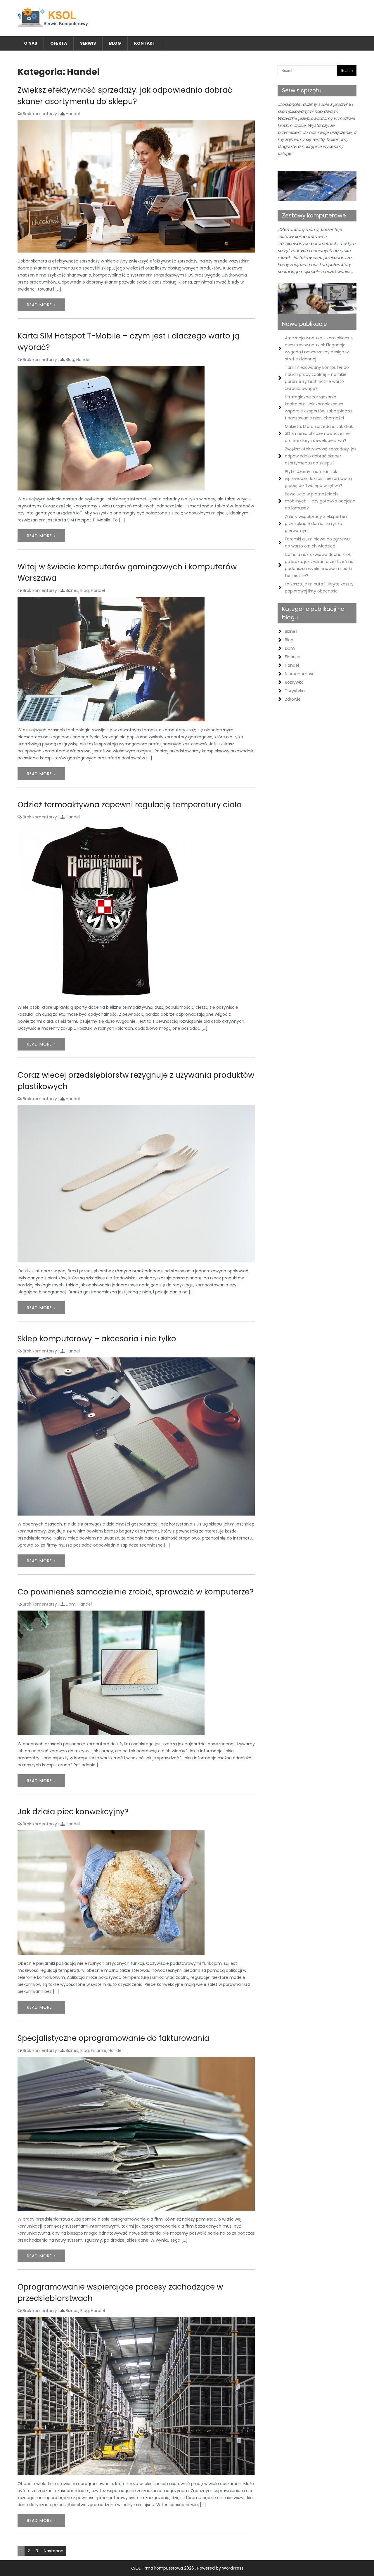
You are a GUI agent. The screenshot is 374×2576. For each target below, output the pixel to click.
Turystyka (295, 691)
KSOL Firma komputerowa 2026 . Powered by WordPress (187, 2568)
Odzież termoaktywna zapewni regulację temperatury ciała (130, 805)
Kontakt (145, 43)
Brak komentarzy (40, 114)
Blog (115, 43)
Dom (71, 1604)
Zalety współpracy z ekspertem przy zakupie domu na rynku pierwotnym (317, 524)
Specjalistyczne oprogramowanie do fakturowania (113, 2038)
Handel (73, 114)
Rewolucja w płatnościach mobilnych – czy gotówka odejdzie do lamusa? (320, 501)
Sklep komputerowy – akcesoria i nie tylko (97, 1339)
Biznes (72, 590)
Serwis (88, 43)
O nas (31, 43)
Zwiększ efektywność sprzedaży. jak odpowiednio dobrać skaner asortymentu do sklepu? (321, 456)
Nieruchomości (300, 674)
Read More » (41, 305)
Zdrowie (293, 699)
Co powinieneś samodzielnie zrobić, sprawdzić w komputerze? (136, 1592)
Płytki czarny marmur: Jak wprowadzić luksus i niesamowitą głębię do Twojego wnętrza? (318, 478)
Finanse (99, 2050)
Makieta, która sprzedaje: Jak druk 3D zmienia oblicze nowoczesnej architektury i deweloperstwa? (319, 433)
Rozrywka (294, 682)
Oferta (59, 43)
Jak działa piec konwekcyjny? (73, 1812)
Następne (54, 2551)
